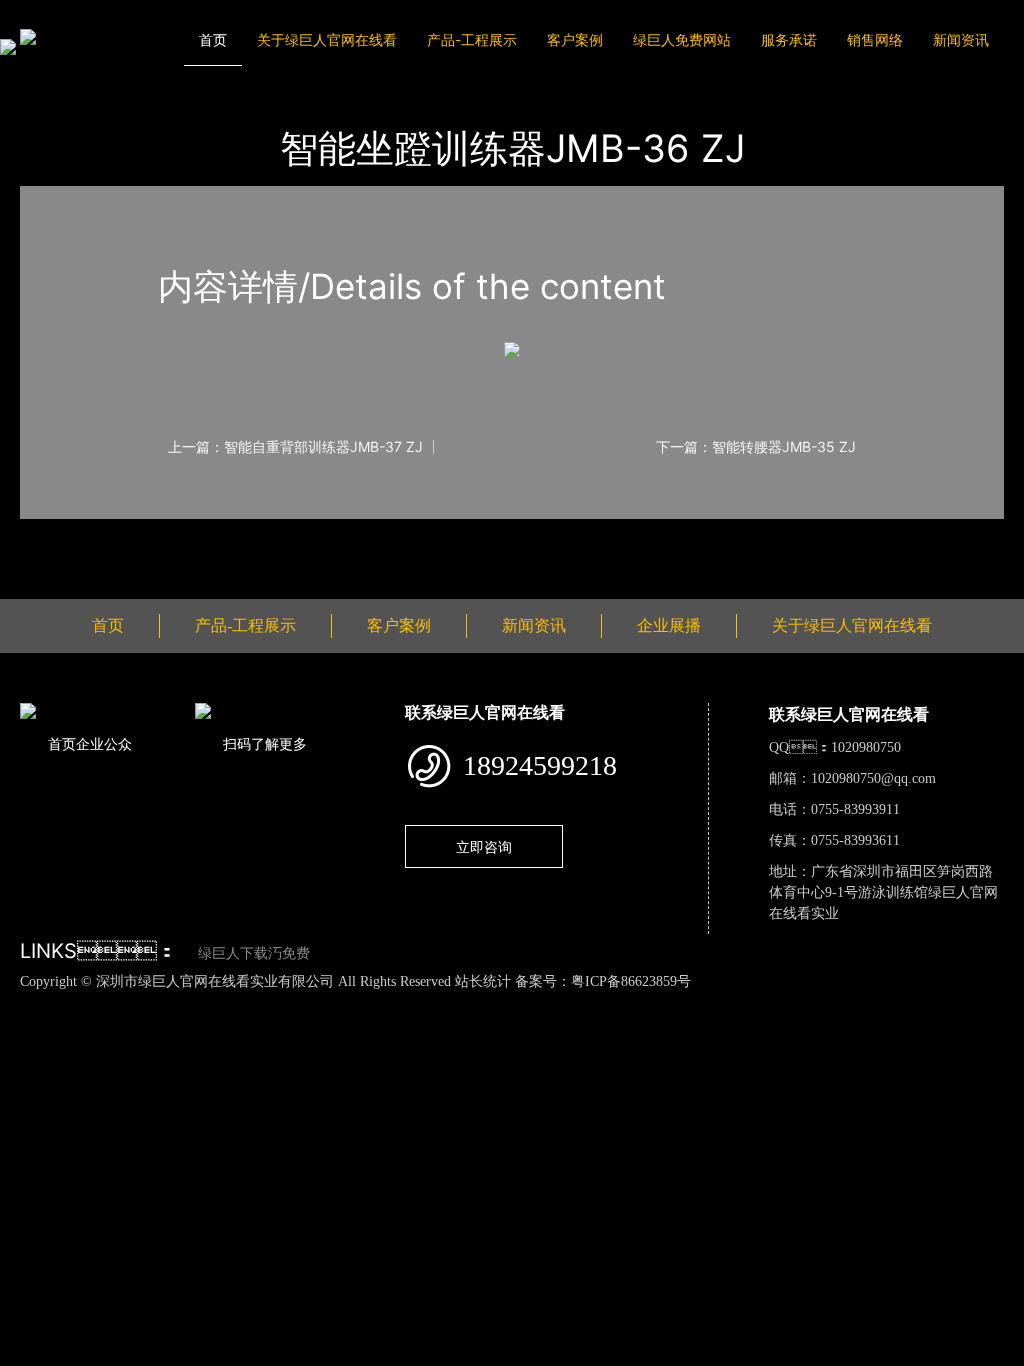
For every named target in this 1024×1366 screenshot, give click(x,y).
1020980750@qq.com (873, 778)
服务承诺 (789, 39)
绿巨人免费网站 (682, 39)
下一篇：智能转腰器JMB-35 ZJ (756, 447)
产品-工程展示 (472, 39)
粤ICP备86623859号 (631, 981)
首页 (213, 39)
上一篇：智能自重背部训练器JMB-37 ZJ (295, 447)
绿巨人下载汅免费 (254, 953)
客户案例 (575, 39)
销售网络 (875, 39)
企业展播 (669, 625)
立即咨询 (484, 846)
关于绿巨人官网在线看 (327, 39)
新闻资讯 (961, 39)
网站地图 (30, 1002)
